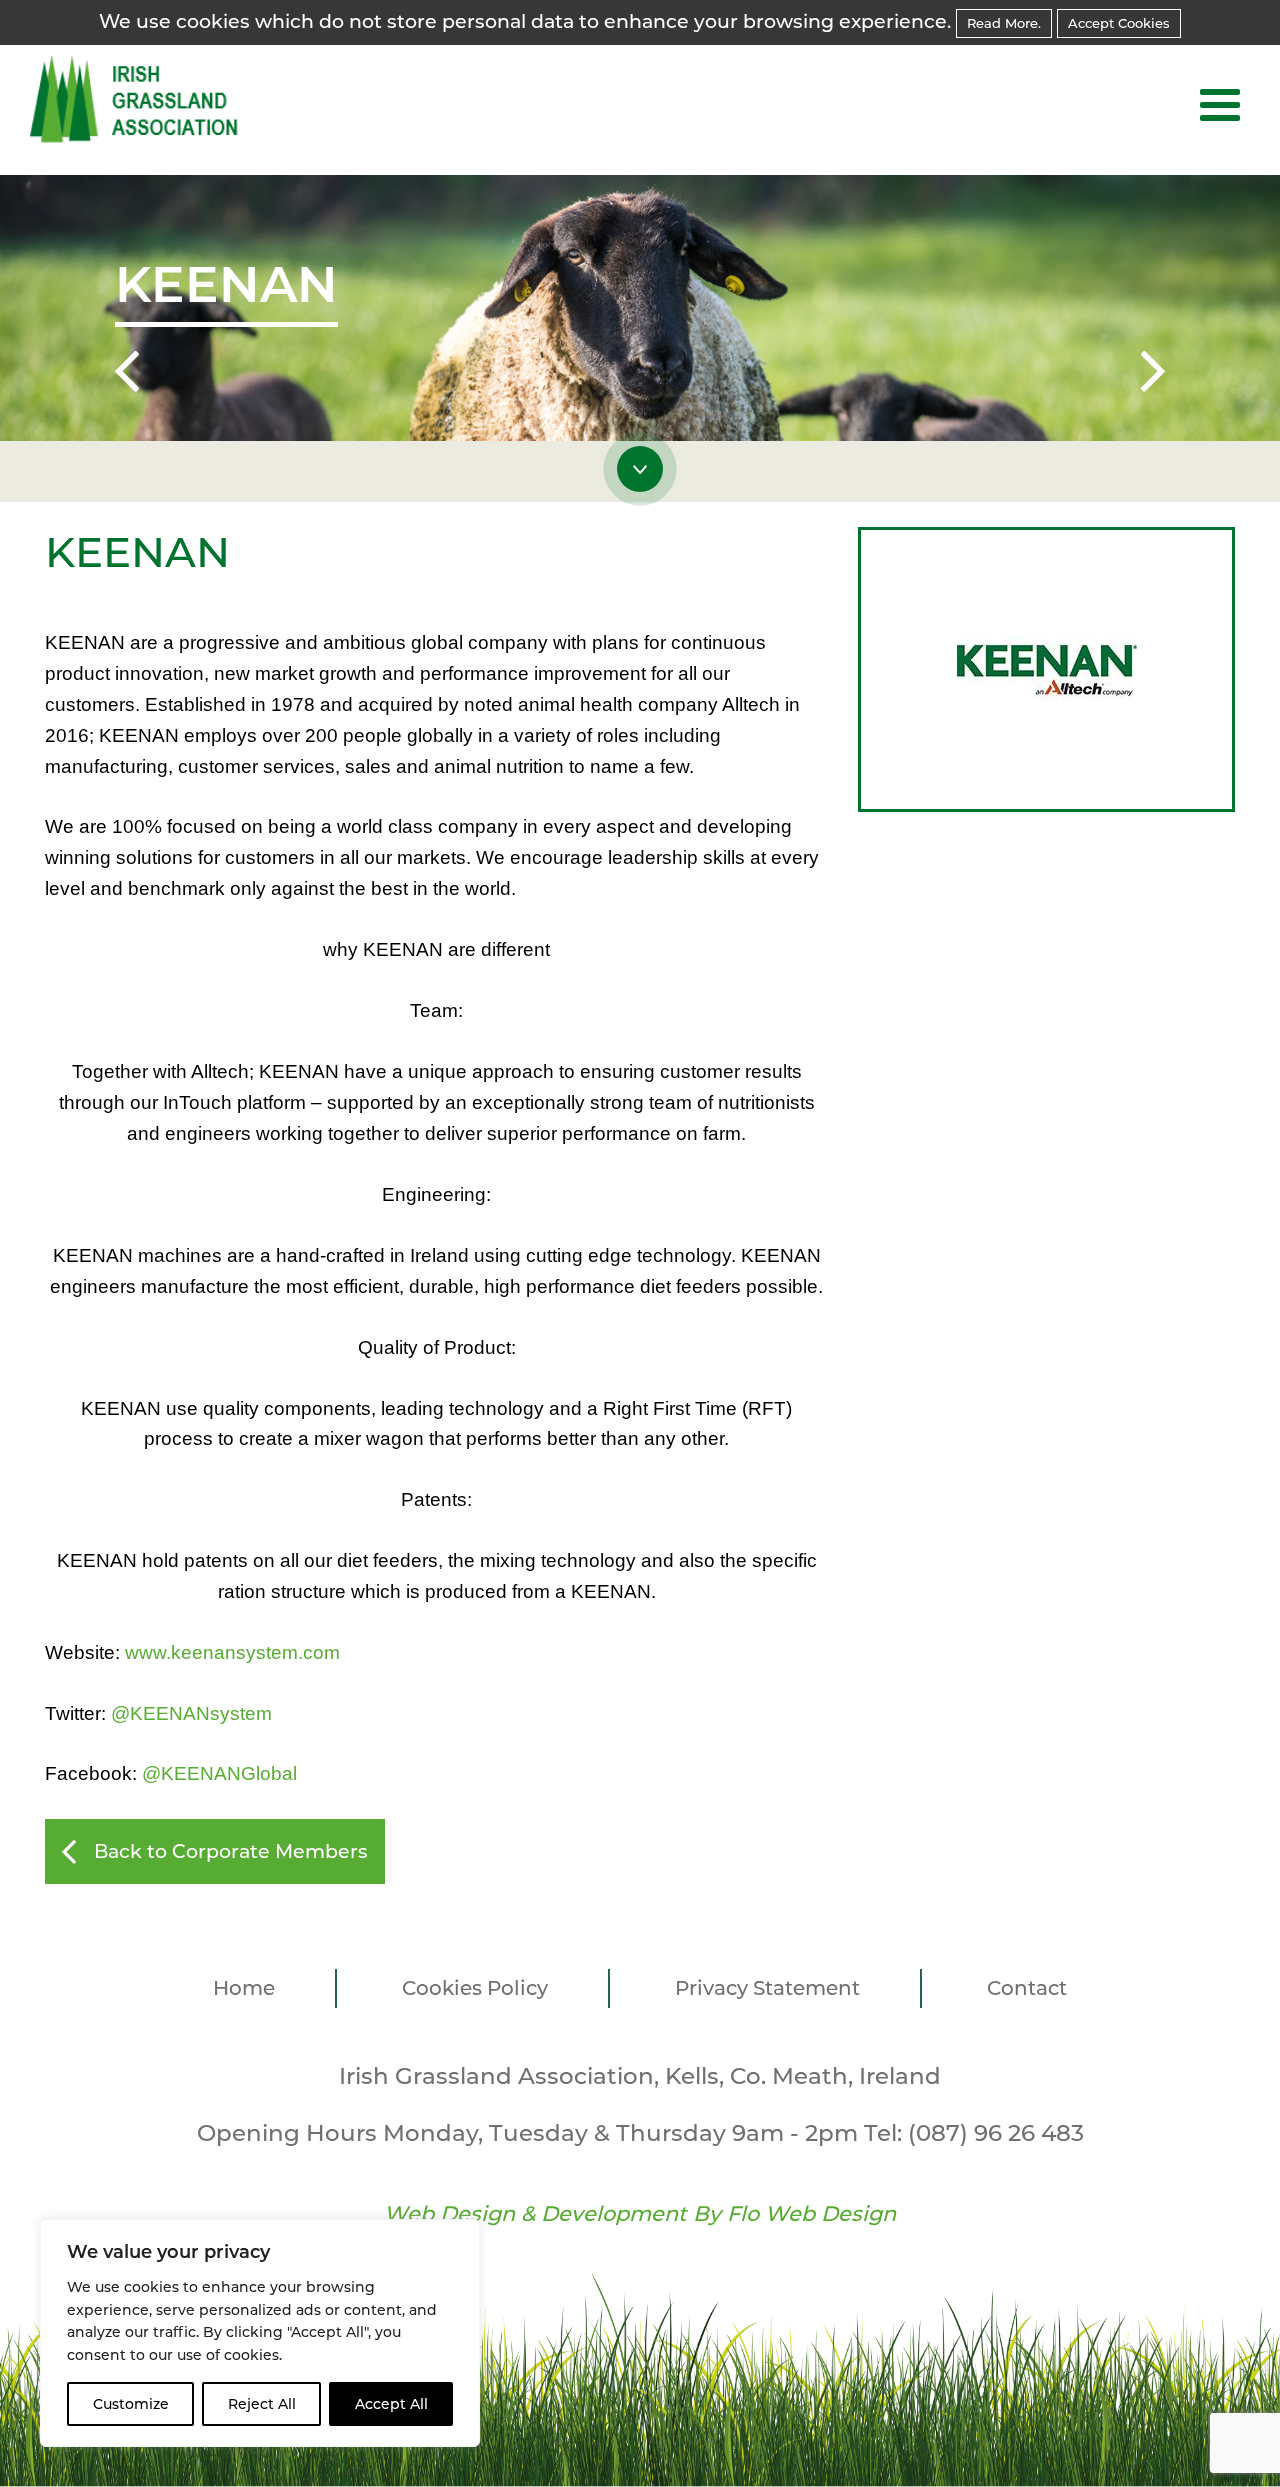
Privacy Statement (767, 1988)
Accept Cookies (1119, 23)
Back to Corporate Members (231, 1851)
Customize (131, 2404)
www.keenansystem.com (232, 1652)
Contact (1027, 1988)
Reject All (262, 2404)
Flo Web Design (811, 2213)
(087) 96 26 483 (996, 2133)
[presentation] (127, 375)
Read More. (1004, 23)
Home (244, 1988)
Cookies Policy (475, 1988)
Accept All (391, 2404)
